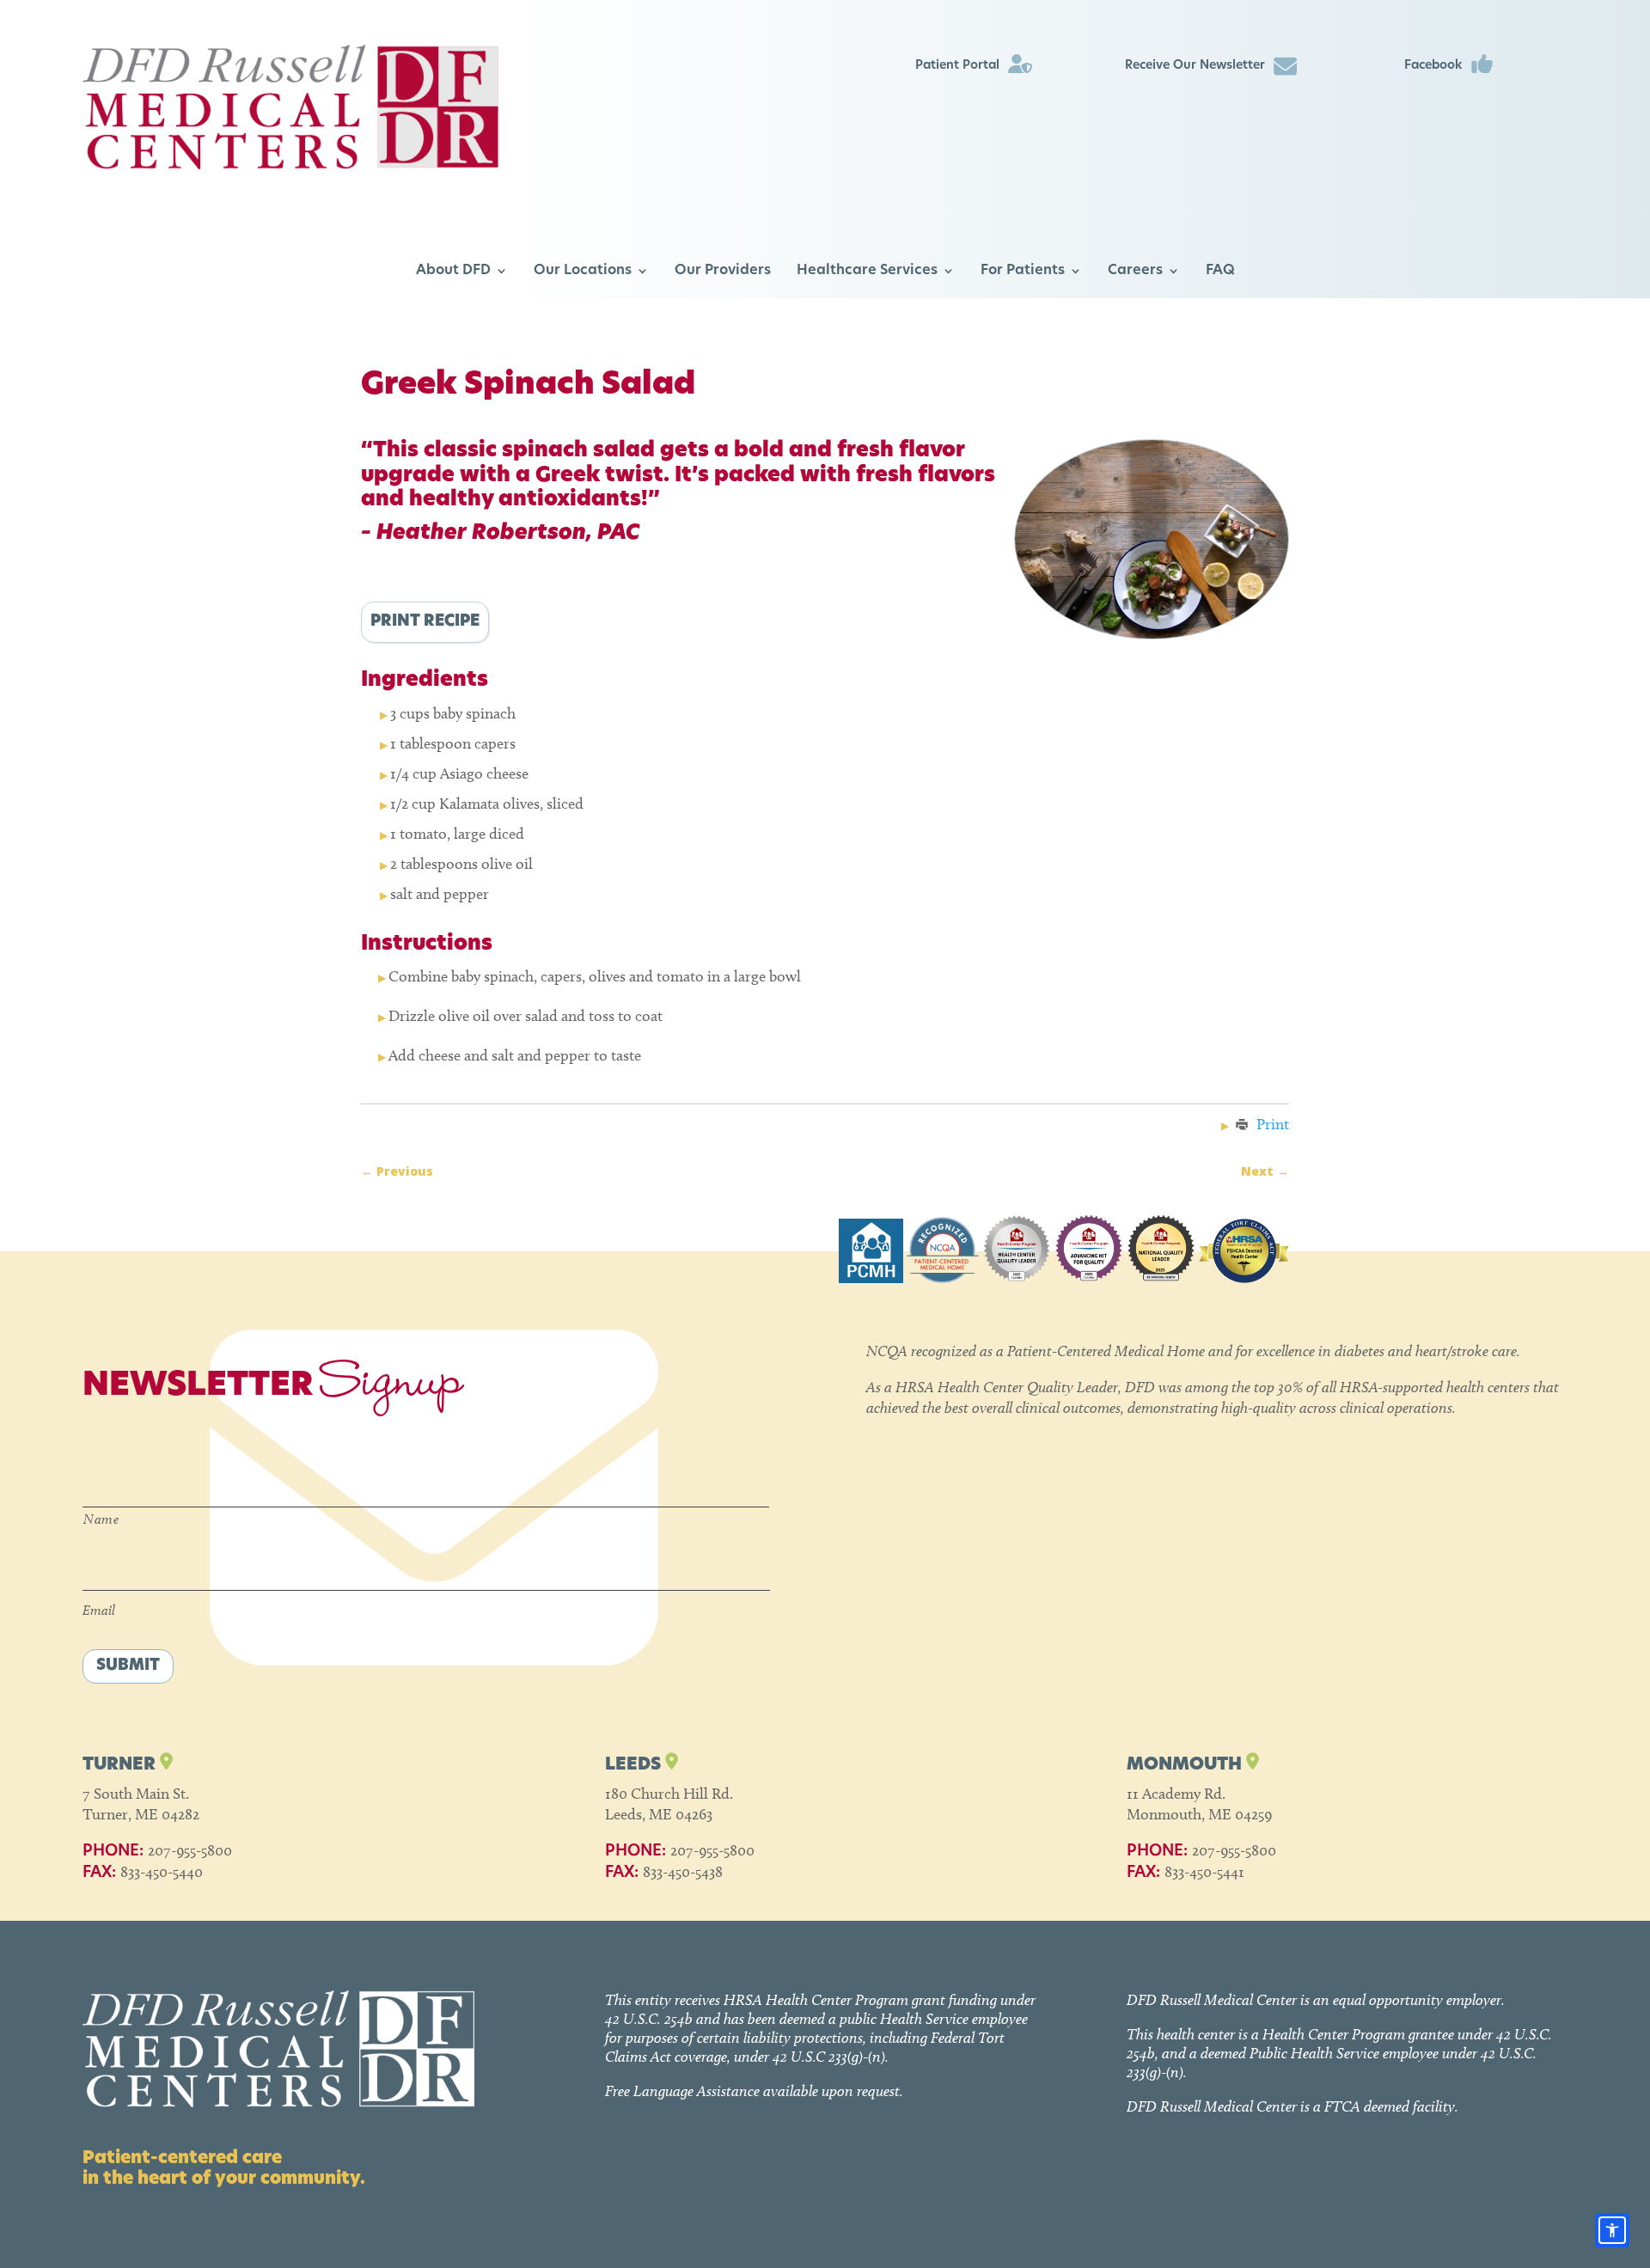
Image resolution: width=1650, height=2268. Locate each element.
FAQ (1220, 271)
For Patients (1023, 271)
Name (101, 1519)
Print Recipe (425, 622)
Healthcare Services (867, 271)
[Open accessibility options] (1612, 2230)
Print (1273, 1124)
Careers (1135, 271)
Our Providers (723, 271)
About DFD (453, 271)
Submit (128, 1666)
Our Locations (583, 271)
